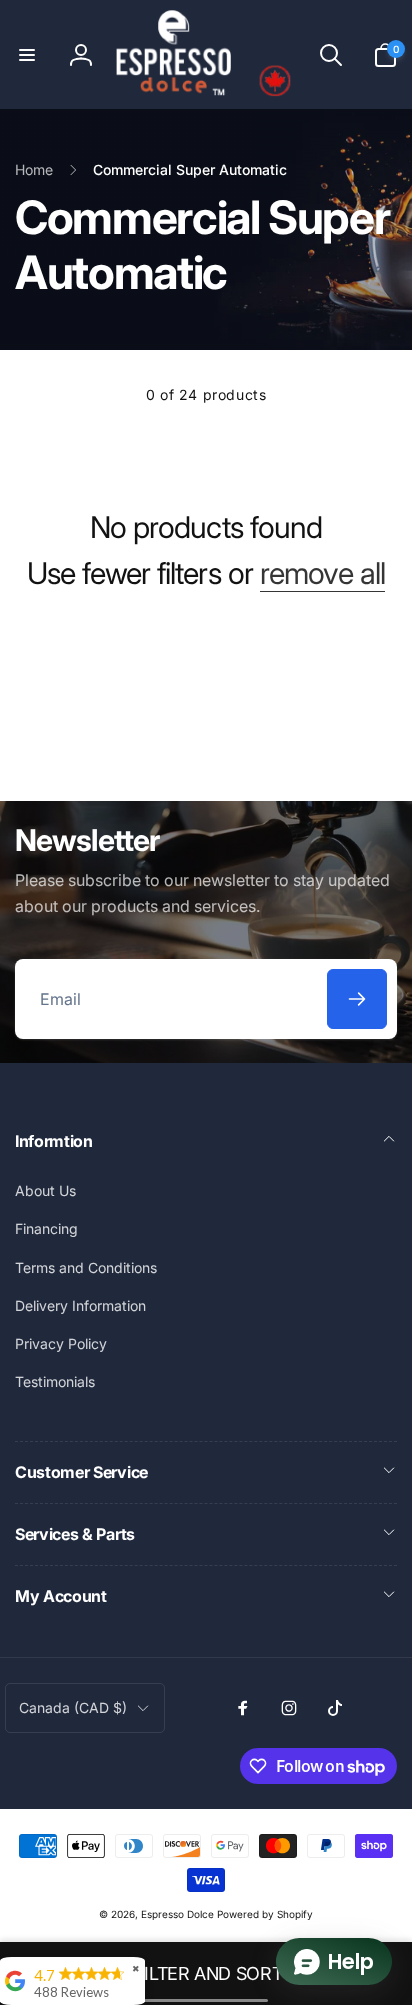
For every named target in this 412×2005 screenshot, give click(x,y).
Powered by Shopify (265, 1914)
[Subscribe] (357, 999)
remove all (322, 573)
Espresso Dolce (177, 1914)
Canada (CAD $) (73, 1707)
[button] (27, 55)
